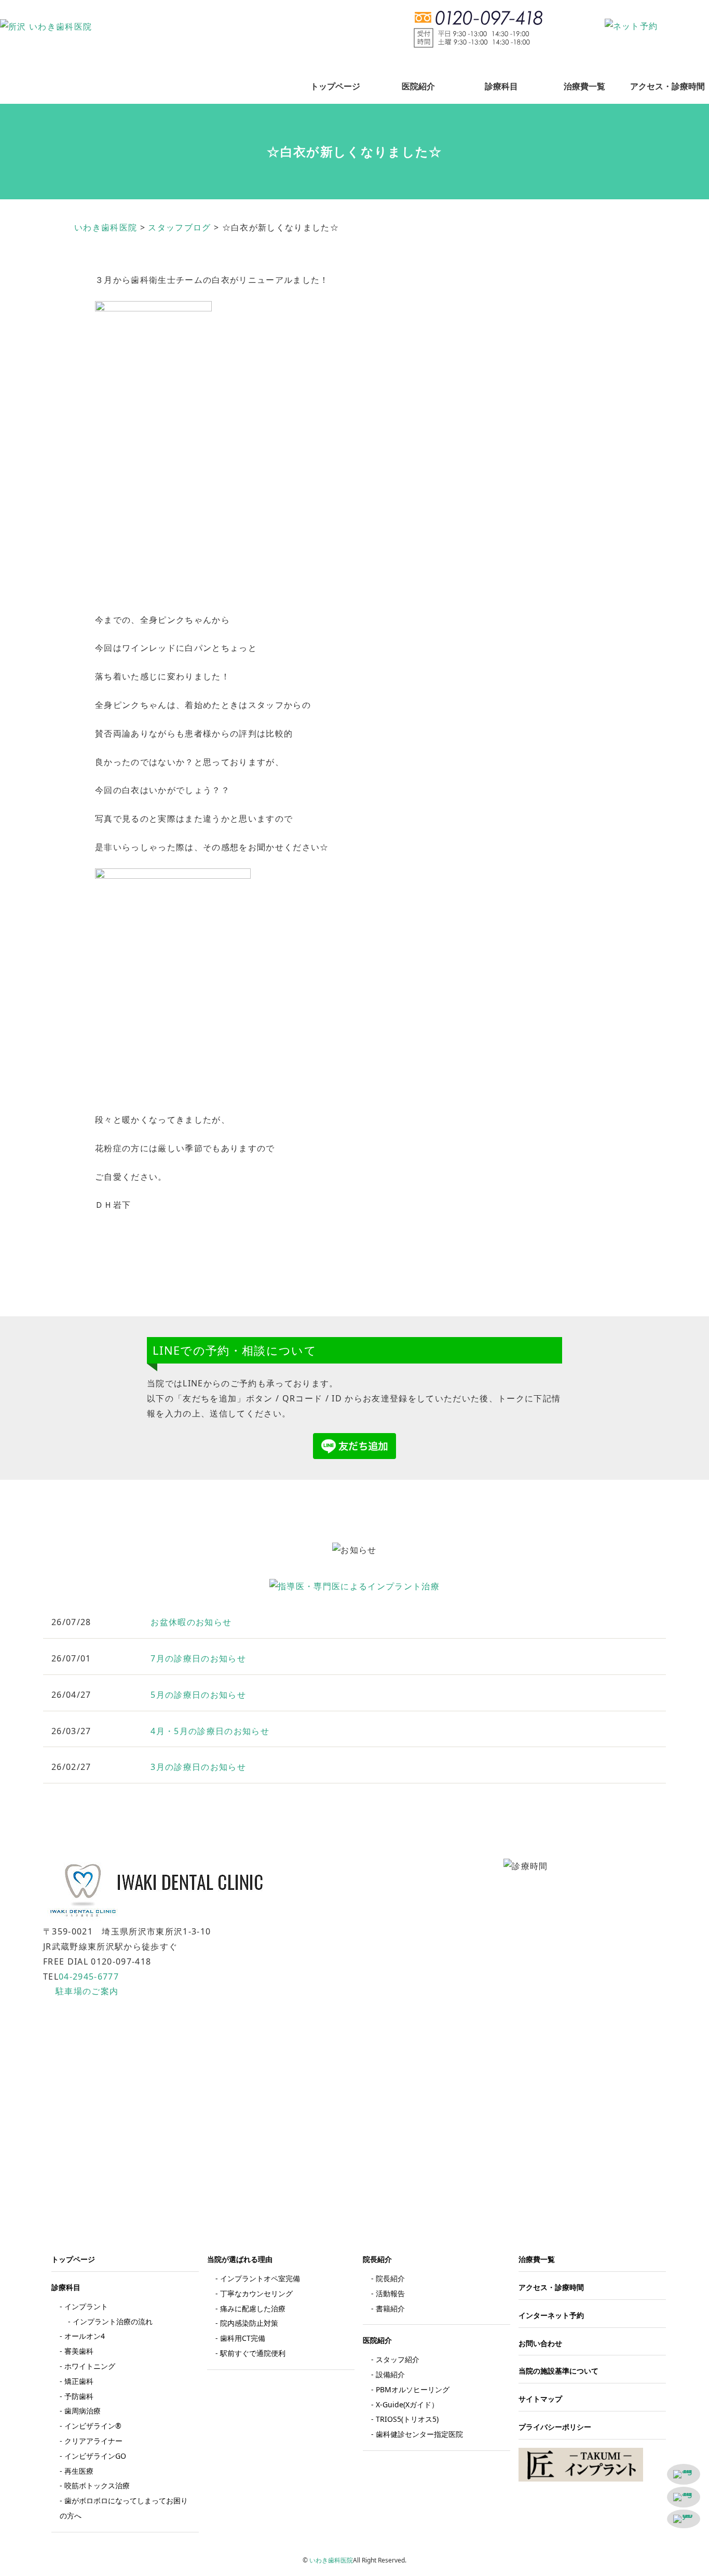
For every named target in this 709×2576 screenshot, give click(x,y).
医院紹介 (418, 86)
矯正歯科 (79, 2381)
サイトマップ (540, 2399)
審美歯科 (79, 2351)
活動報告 (390, 2293)
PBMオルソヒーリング (413, 2389)
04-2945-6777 (89, 1977)
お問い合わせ (540, 2343)
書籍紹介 (390, 2308)
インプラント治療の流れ (113, 2321)
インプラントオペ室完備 (260, 2278)
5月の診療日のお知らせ (198, 1695)
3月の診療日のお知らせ (198, 1767)
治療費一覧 (584, 86)
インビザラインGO (95, 2456)
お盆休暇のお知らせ (191, 1622)
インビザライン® (93, 2426)
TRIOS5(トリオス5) (407, 2419)
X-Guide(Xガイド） (407, 2404)
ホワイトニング (90, 2366)
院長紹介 (390, 2278)
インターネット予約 (551, 2315)
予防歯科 (79, 2396)
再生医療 (79, 2471)
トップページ (335, 86)
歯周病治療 (83, 2411)
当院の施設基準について (558, 2371)
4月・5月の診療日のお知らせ (210, 1731)
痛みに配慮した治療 (253, 2308)
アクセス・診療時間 (667, 86)
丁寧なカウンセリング (256, 2293)
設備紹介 (390, 2374)
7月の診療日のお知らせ (198, 1658)
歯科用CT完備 (243, 2338)
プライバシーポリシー (555, 2427)
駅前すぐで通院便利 (253, 2353)
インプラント (86, 2306)
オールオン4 (85, 2336)
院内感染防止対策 (249, 2323)
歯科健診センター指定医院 (419, 2434)
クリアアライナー (93, 2441)
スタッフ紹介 (398, 2359)
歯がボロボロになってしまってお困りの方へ (124, 2508)
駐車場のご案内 (87, 1991)
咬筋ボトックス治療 (97, 2485)
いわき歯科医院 (331, 2560)
